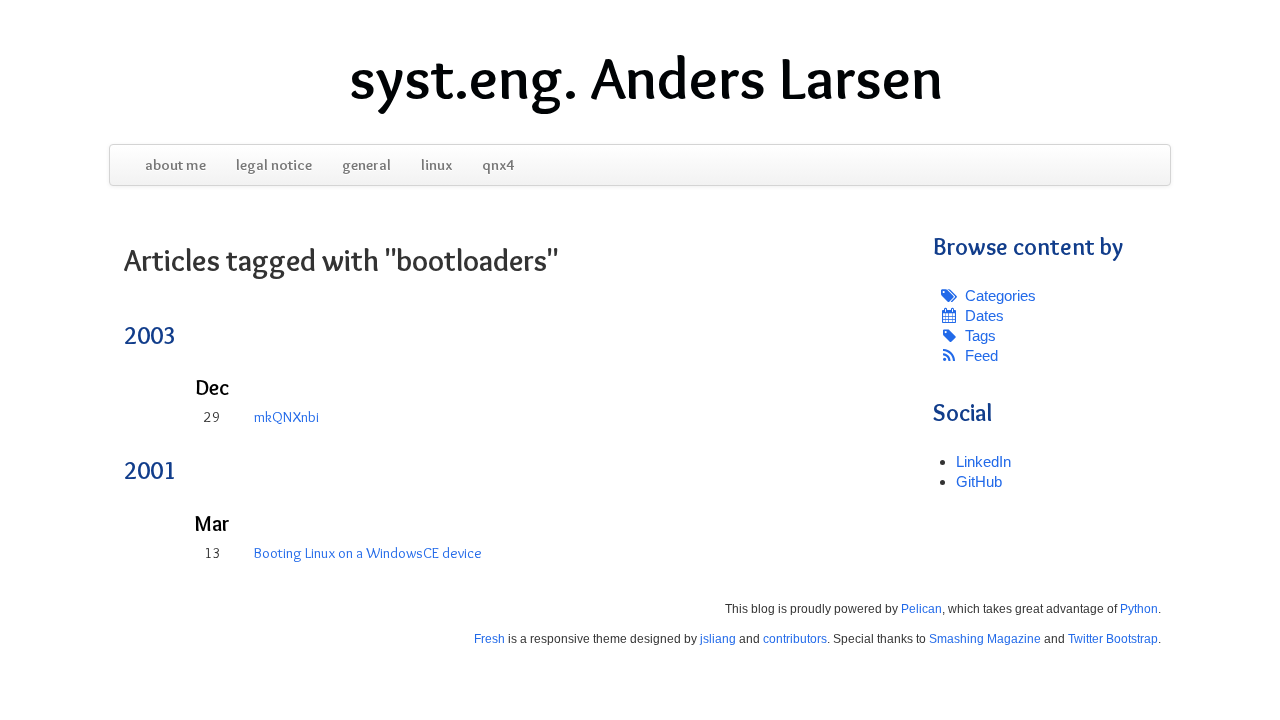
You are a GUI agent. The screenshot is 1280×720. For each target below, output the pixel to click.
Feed (981, 355)
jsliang (718, 639)
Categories (1000, 295)
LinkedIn (983, 461)
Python (1139, 609)
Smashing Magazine (985, 639)
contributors (795, 639)
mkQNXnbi (286, 417)
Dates (984, 315)
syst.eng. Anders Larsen (646, 78)
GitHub (979, 481)
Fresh (489, 639)
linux (436, 165)
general (366, 165)
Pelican (921, 609)
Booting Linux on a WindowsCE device (368, 553)
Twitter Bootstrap (1113, 639)
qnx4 (498, 165)
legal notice (274, 165)
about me (175, 165)
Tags (980, 335)
